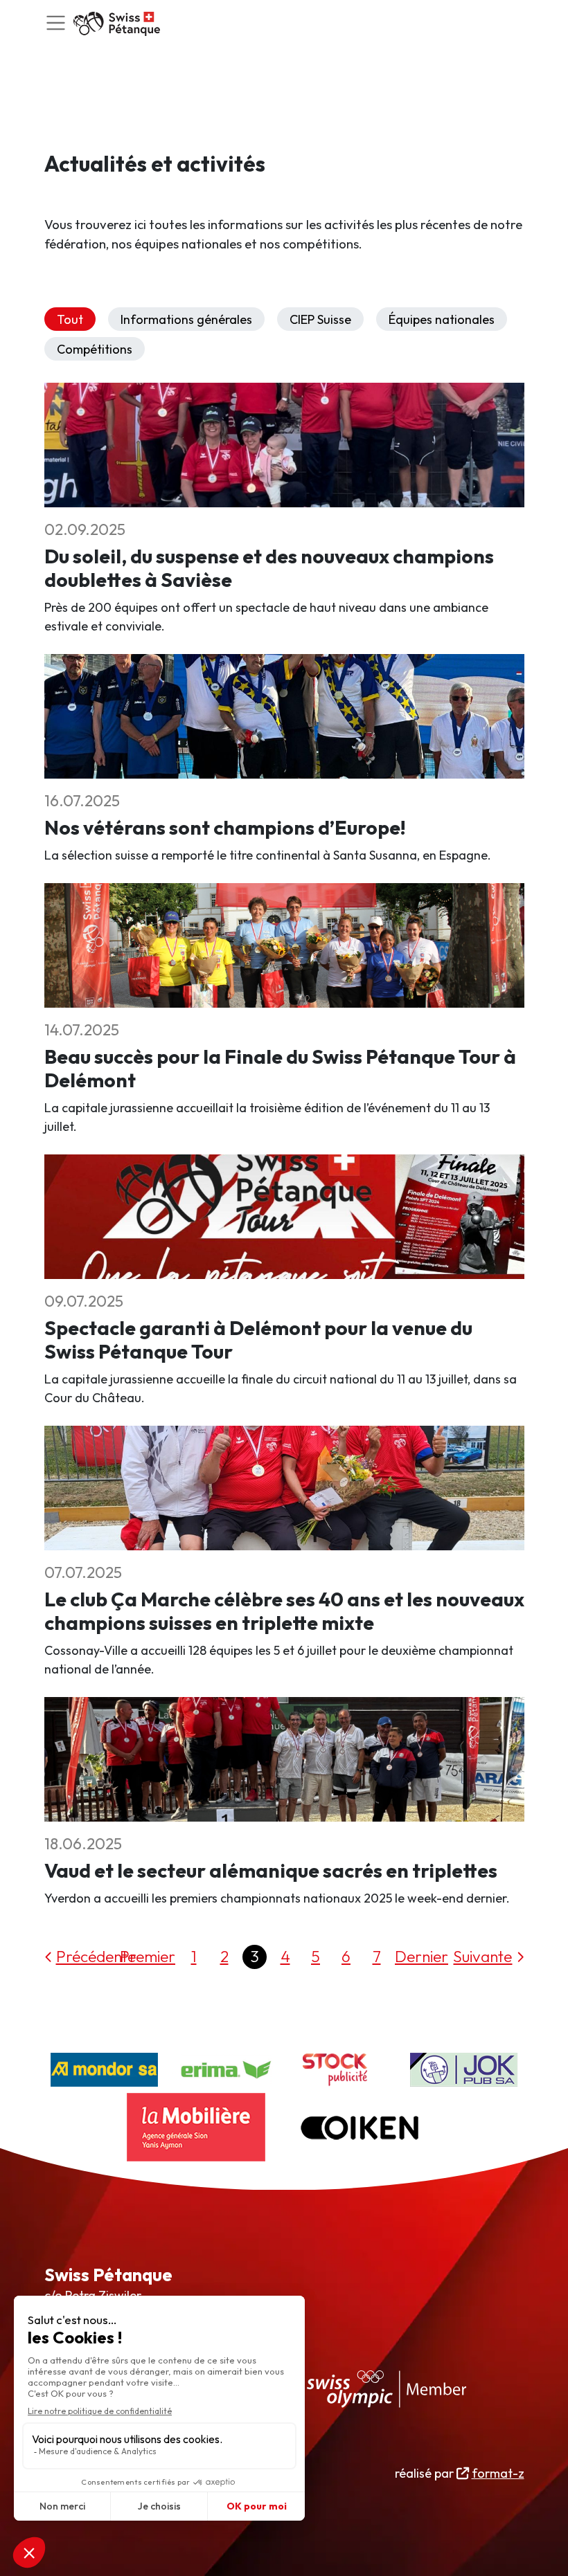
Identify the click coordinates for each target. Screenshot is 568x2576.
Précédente (96, 1956)
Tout (70, 319)
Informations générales (186, 319)
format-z (498, 2473)
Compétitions (95, 349)
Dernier (421, 1956)
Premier (148, 1956)
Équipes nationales (442, 319)
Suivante (482, 1956)
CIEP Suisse (320, 319)
